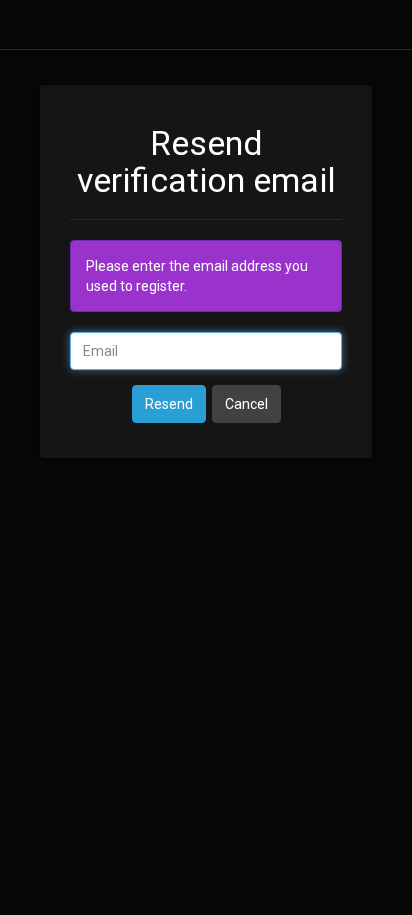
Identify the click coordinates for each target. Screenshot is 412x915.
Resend (169, 404)
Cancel (246, 404)
